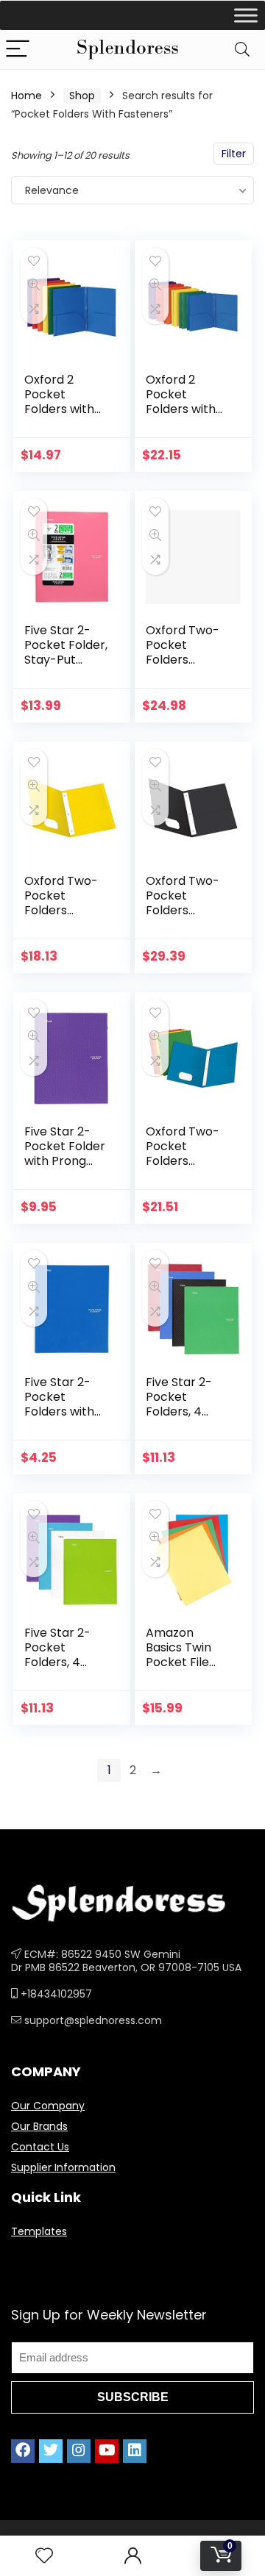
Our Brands (39, 2126)
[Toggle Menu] (246, 15)
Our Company (48, 2106)
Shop (82, 96)
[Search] (242, 50)
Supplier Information (63, 2167)
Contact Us (40, 2147)
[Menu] (18, 50)
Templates (39, 2231)
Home (26, 96)
